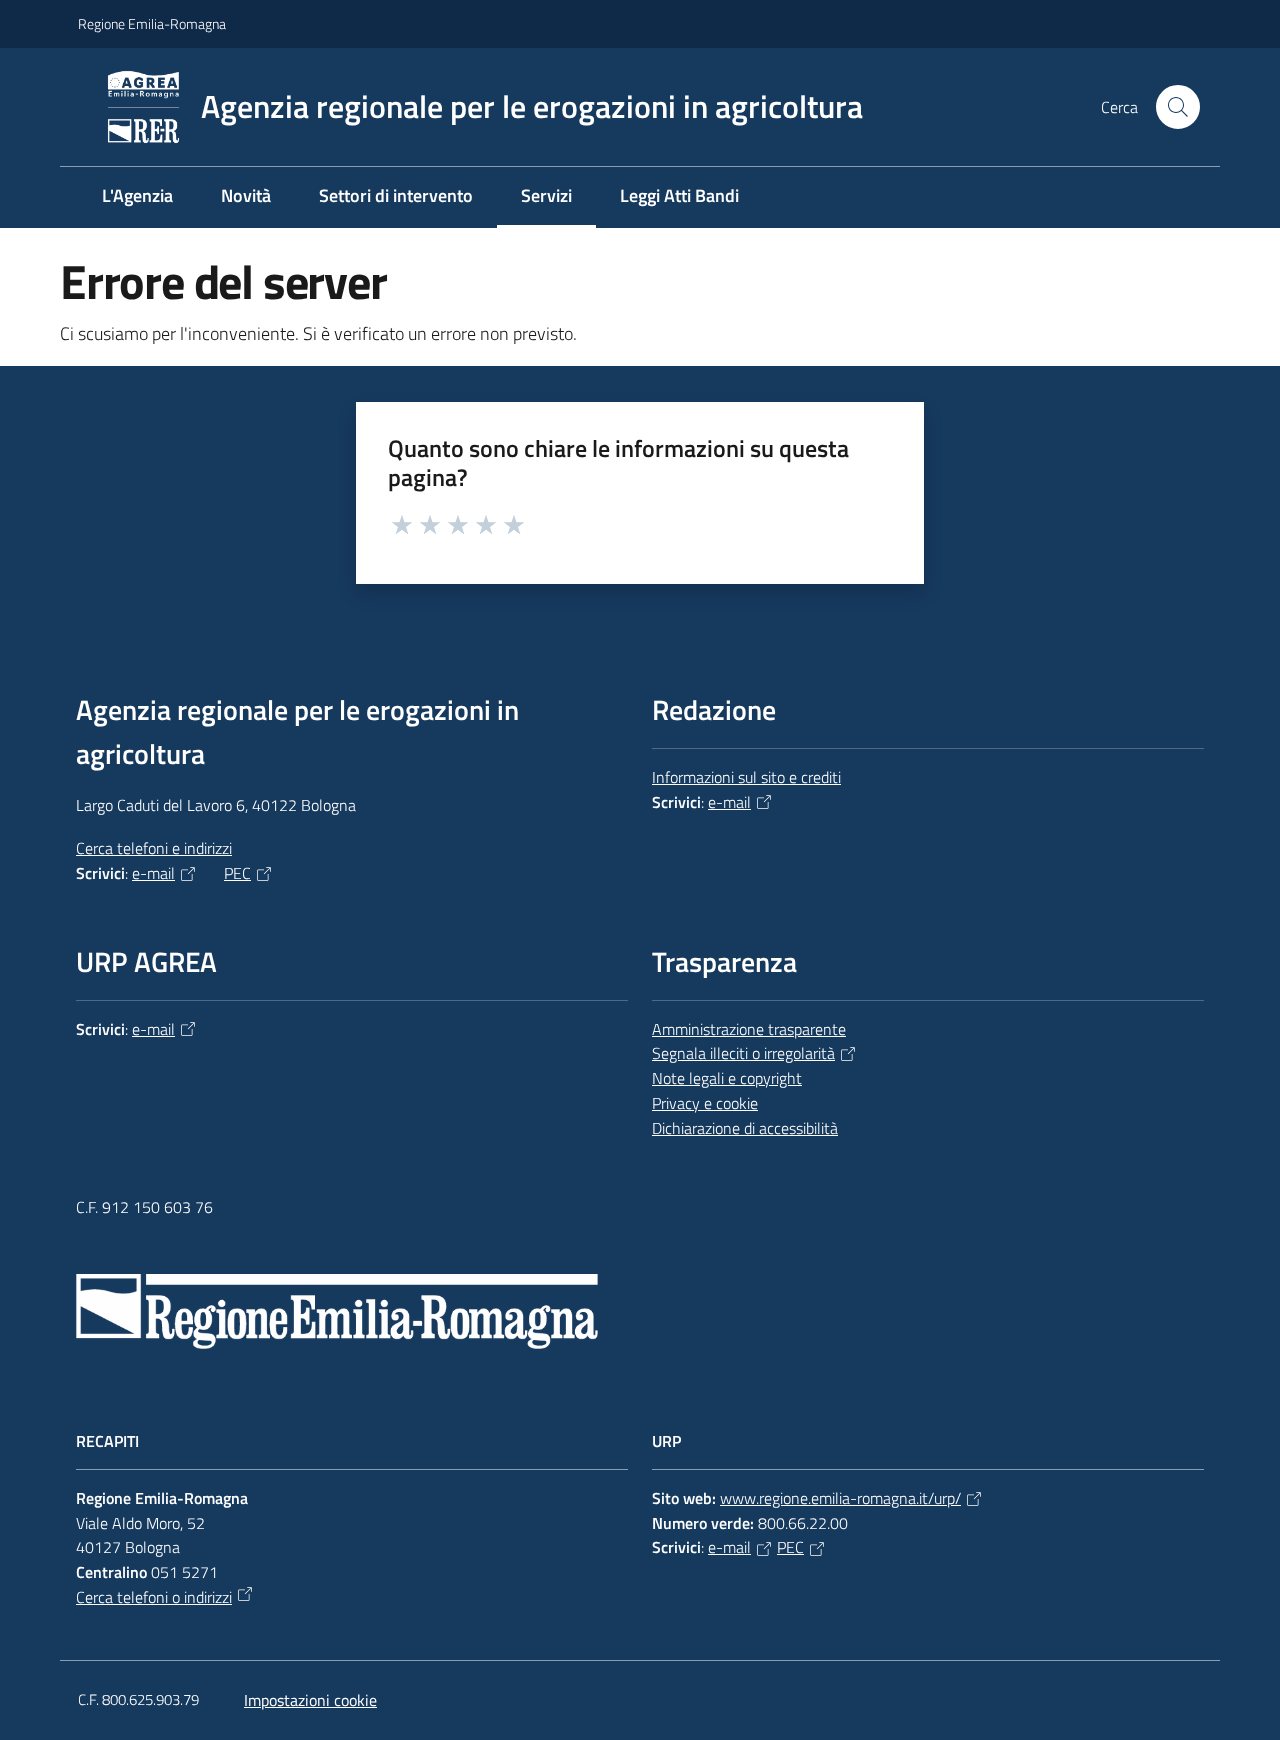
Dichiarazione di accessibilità (745, 1128)
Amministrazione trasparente (749, 1029)
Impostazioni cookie (310, 1700)
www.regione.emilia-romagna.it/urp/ (840, 1498)
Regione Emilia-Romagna (152, 23)
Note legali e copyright (727, 1078)
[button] (1178, 107)
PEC (237, 873)
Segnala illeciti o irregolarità (743, 1053)
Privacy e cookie (705, 1103)
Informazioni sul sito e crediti (746, 777)
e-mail (153, 873)
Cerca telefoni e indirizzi (154, 848)
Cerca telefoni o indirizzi (154, 1597)
